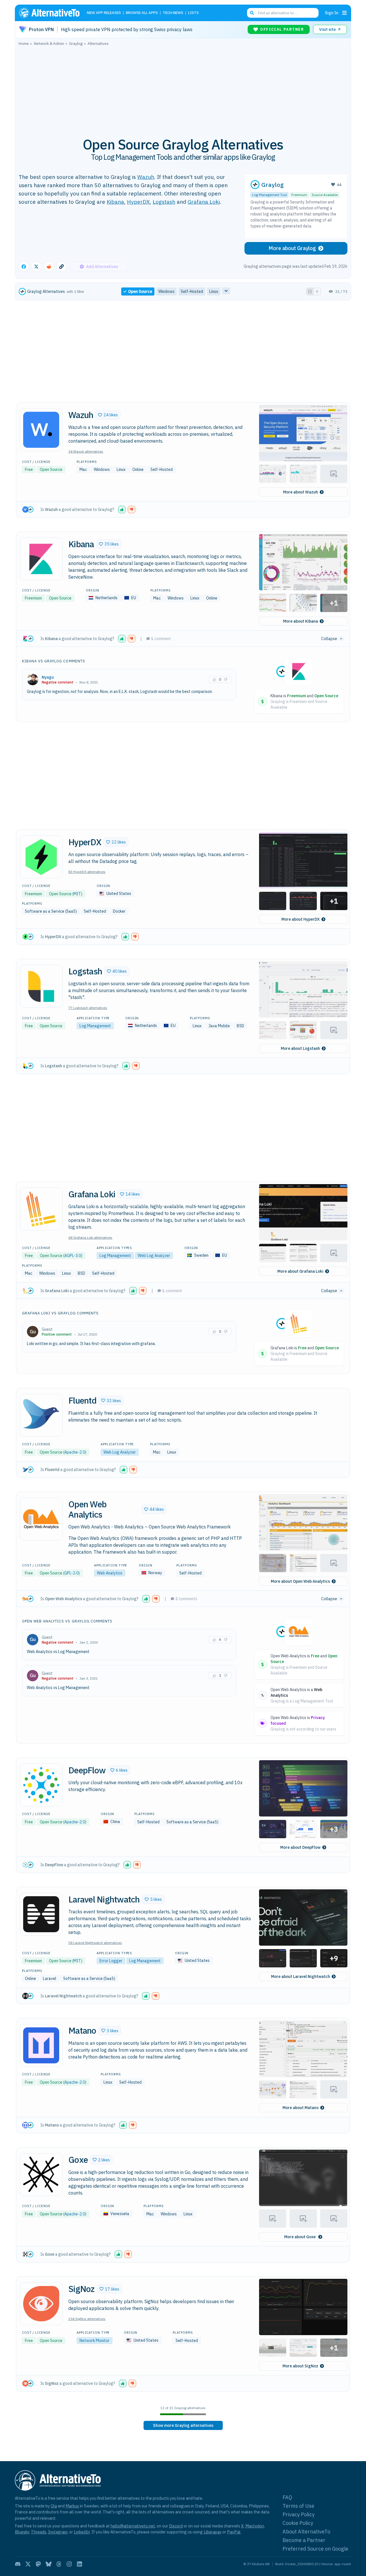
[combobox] (283, 13)
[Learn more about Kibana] (41, 559)
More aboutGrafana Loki (300, 1271)
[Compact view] (317, 291)
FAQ (287, 2497)
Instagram (58, 2532)
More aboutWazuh (301, 492)
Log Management (95, 1026)
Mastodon (255, 2526)
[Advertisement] (183, 88)
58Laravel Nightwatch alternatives (95, 1943)
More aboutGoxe (300, 2237)
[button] (108, 415)
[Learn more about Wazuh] (41, 430)
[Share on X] (36, 267)
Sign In (332, 13)
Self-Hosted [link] (192, 291)
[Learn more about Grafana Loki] (41, 1209)
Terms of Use (298, 2506)
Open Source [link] (140, 291)
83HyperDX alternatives (87, 872)
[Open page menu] (345, 13)
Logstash (164, 202)
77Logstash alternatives (88, 1008)
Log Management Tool (269, 195)
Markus (72, 2506)
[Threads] (59, 2564)
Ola (54, 2506)
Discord (176, 2526)
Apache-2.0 (75, 1452)
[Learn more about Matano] (41, 2045)
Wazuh (146, 177)
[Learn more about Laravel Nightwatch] (41, 1914)
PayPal (234, 2532)
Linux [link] (214, 291)
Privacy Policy (299, 2514)
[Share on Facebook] (24, 267)
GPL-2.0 (71, 1573)
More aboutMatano (301, 2108)
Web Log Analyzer (154, 1256)
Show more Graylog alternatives (183, 2425)
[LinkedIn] (79, 2564)
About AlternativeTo (306, 2532)
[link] (183, 2425)
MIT (77, 894)
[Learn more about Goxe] (41, 2175)
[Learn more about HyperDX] (41, 857)
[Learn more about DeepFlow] (41, 1785)
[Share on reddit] (49, 267)
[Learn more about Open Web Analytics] (41, 1519)
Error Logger (111, 1961)
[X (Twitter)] (28, 2564)
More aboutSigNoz (300, 2366)
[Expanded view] (310, 291)
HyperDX (138, 202)
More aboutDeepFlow (300, 1847)
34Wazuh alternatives (86, 451)
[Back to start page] (52, 13)
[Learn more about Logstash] (41, 986)
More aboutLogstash (300, 1048)
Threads (39, 2532)
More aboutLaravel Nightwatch (301, 1977)
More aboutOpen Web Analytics (300, 1581)
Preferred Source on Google (315, 2549)
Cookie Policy (298, 2523)
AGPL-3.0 (73, 1256)
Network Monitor (95, 2341)
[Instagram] (69, 2564)
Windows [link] (166, 291)
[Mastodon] (38, 2564)
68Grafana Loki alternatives (90, 1237)
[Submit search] (252, 13)
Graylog (272, 185)
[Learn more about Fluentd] (41, 1415)
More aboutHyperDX (301, 919)
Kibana (115, 202)
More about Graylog (292, 248)
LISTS (193, 13)
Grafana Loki (204, 202)
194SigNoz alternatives (87, 2319)
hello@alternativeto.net (133, 2526)
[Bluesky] (49, 2564)
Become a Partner (304, 2540)
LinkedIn (82, 2532)
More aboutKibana (301, 621)
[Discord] (18, 2564)
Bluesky (22, 2532)
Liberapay (213, 2532)
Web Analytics (110, 1573)
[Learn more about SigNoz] (41, 2304)
